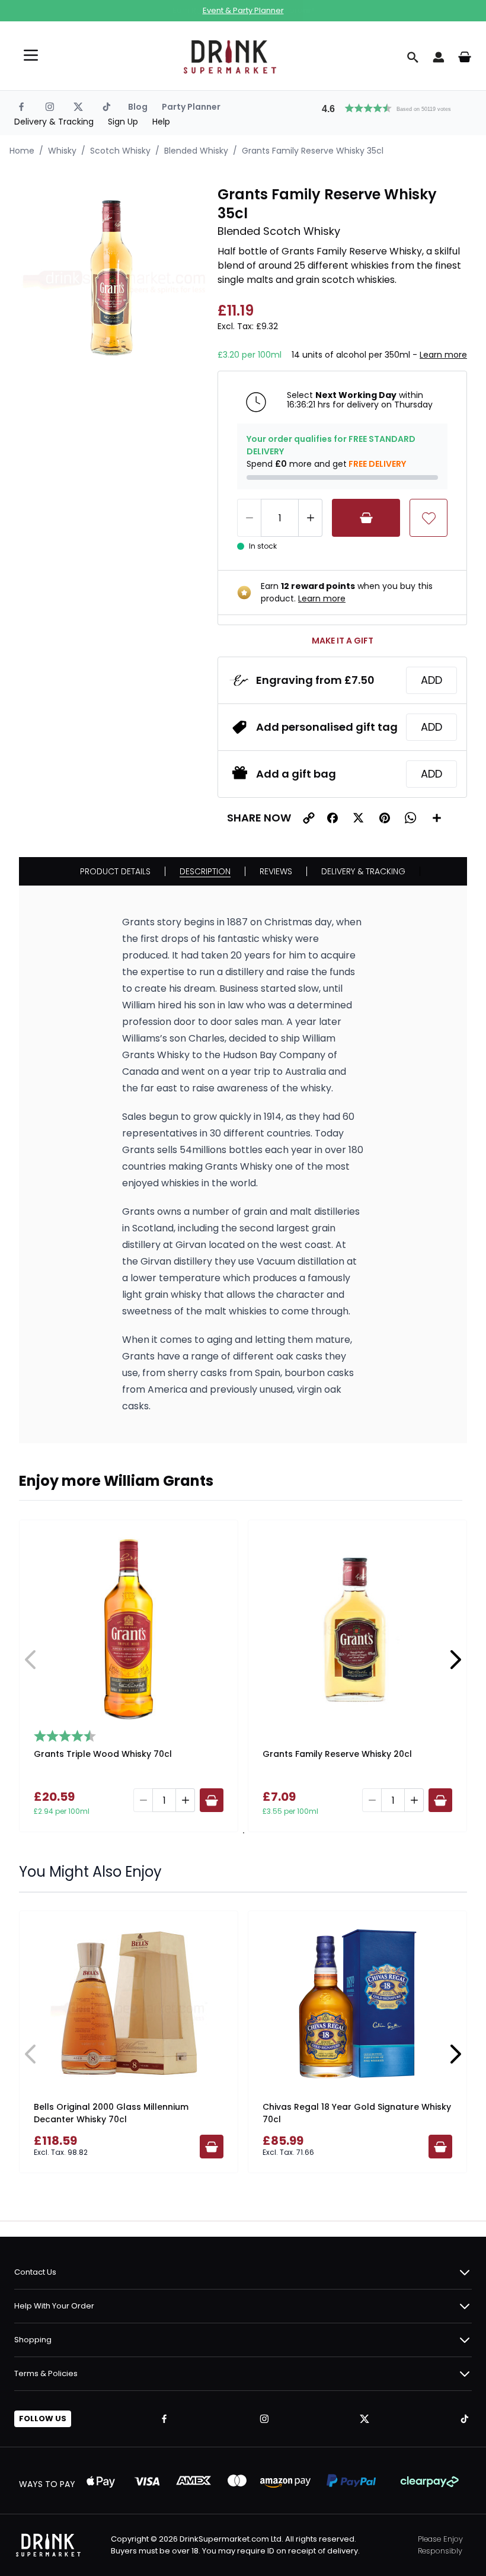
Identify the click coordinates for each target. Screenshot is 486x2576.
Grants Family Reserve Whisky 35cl (313, 151)
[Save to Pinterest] (385, 818)
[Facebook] (21, 107)
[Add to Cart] (366, 518)
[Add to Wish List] (429, 518)
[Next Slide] (455, 1660)
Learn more (443, 355)
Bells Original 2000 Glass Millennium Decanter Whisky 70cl (111, 2113)
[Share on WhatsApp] (411, 818)
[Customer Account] (439, 57)
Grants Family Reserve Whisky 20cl (337, 1754)
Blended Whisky (196, 151)
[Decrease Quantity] (249, 518)
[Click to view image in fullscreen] (112, 278)
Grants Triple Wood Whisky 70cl (103, 1754)
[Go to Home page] (230, 57)
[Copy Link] (309, 818)
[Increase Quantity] (311, 518)
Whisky (62, 151)
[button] (392, 107)
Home (22, 151)
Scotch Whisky (120, 151)
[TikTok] (107, 107)
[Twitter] (78, 107)
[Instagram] (50, 107)
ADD (431, 680)
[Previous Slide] (31, 1660)
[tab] (242, 1833)
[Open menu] (31, 55)
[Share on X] (359, 818)
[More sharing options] (437, 818)
